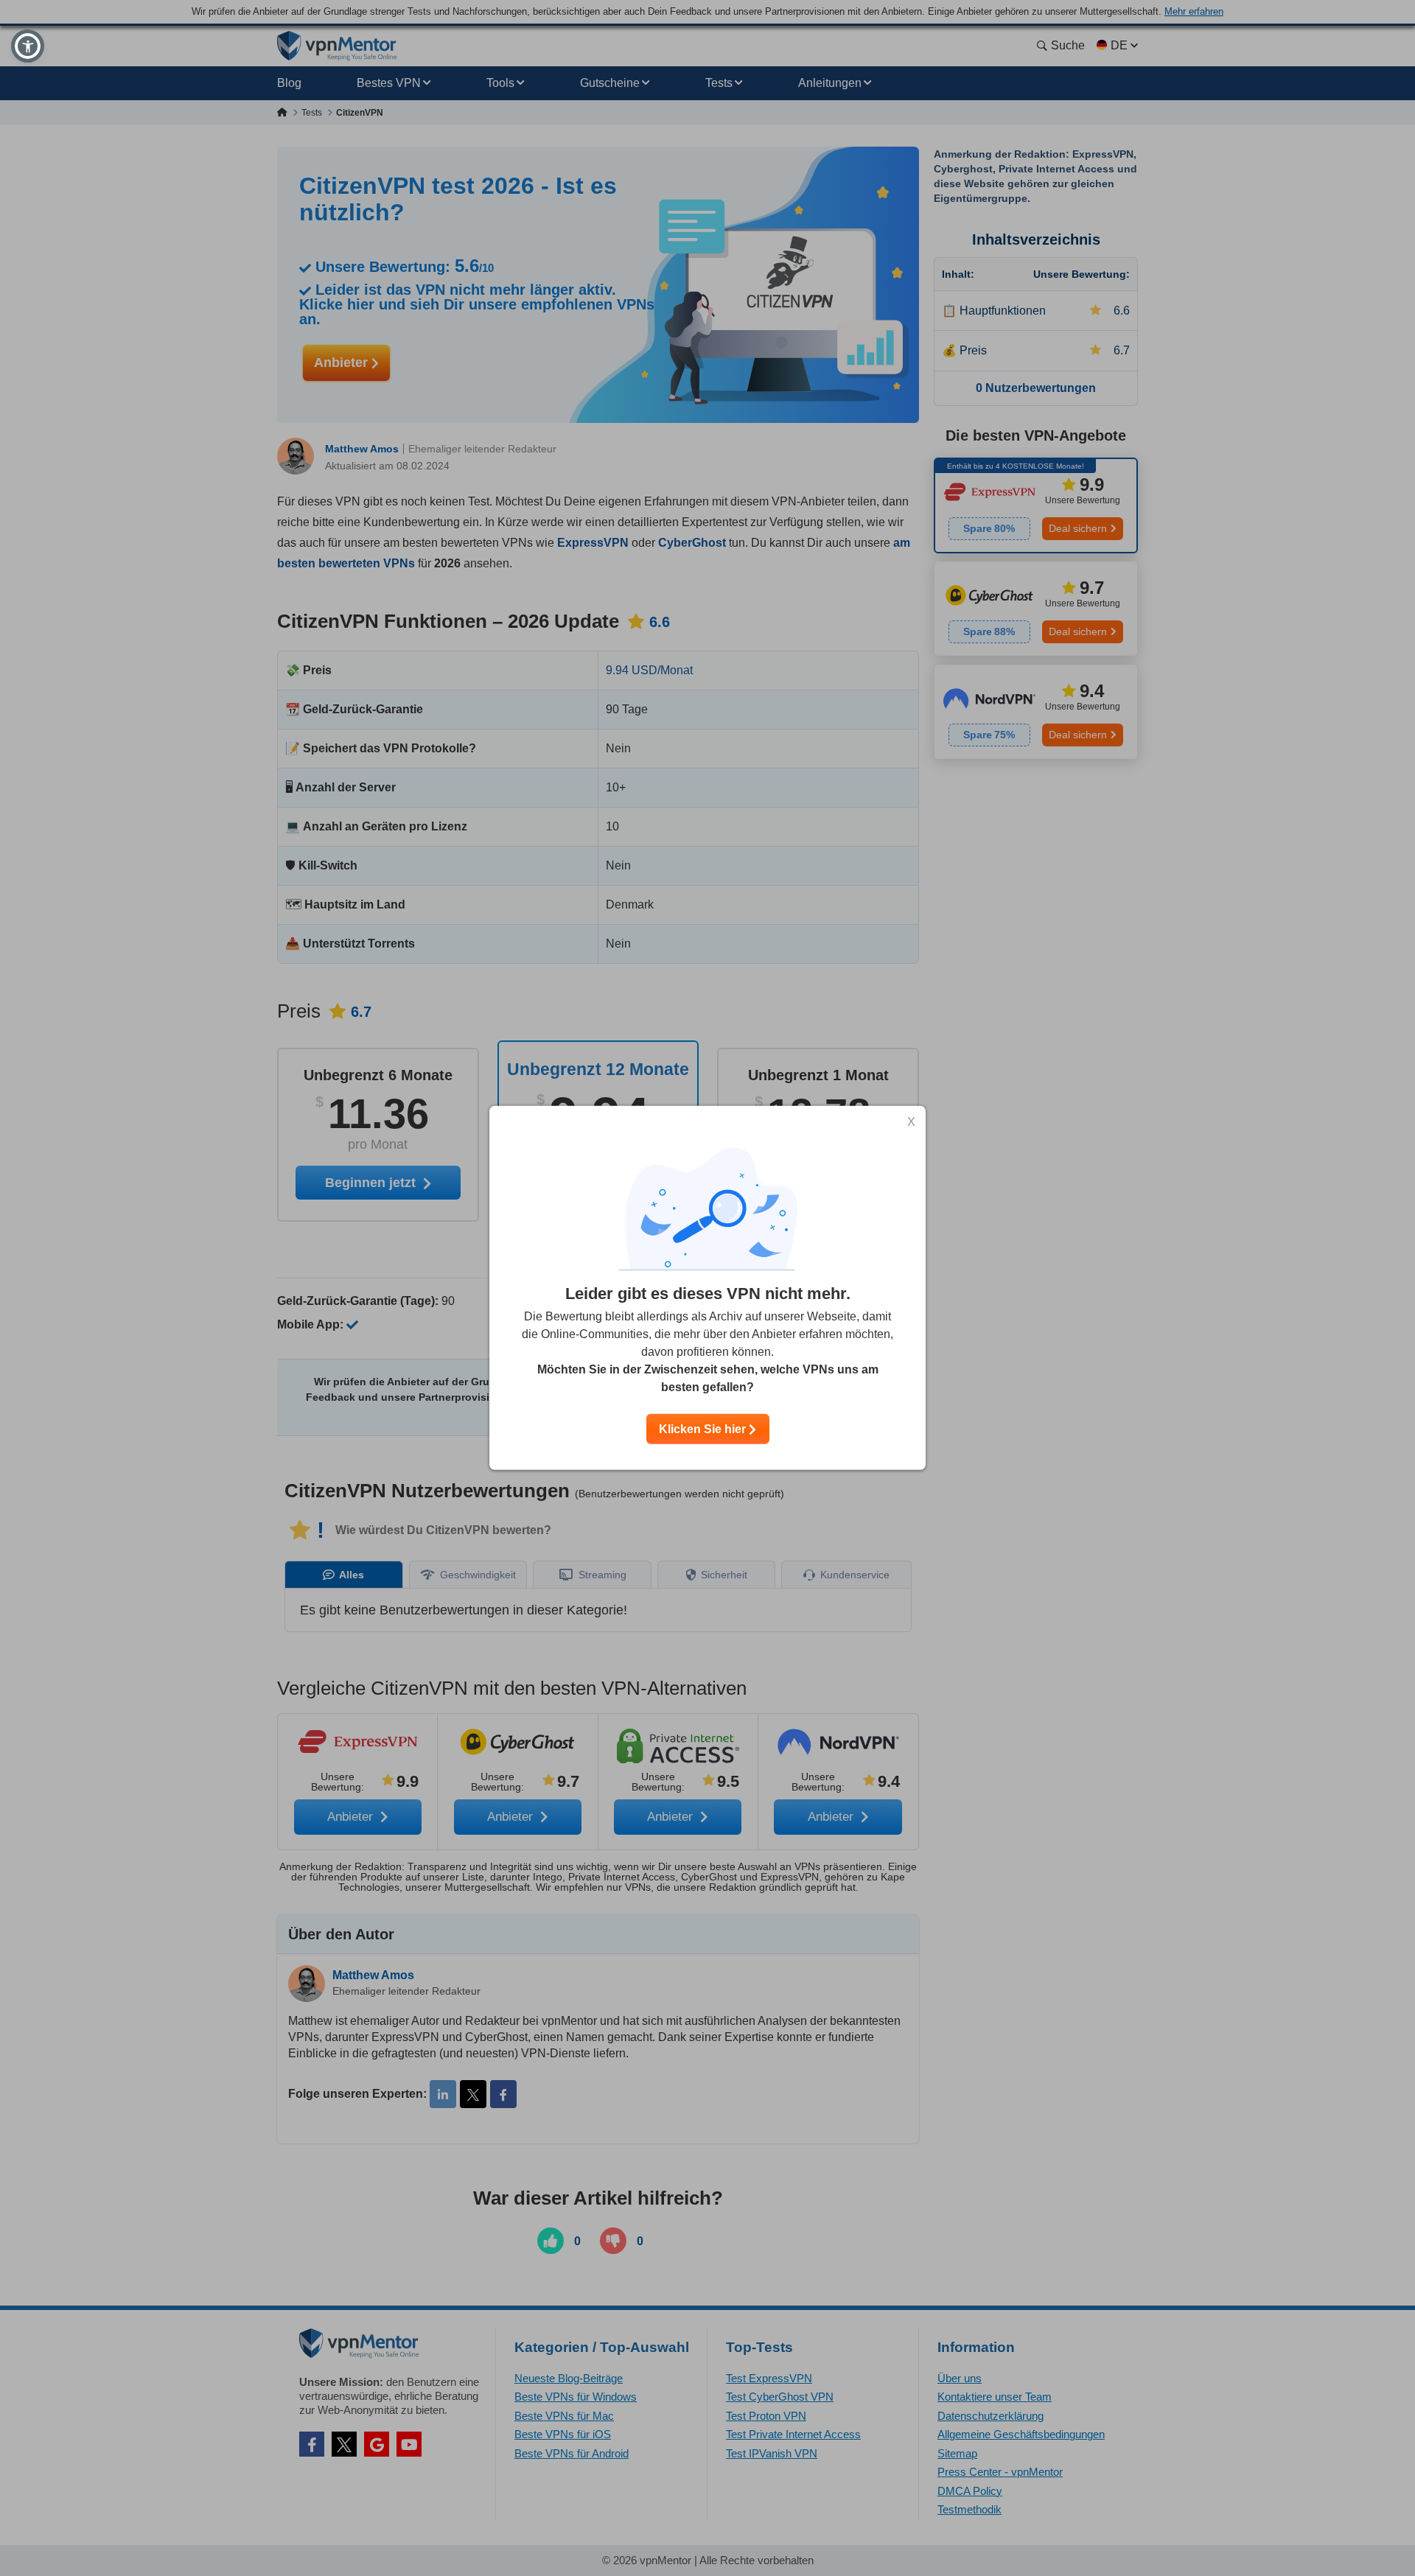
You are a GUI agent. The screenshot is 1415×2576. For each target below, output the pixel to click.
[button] (28, 46)
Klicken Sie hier (704, 1429)
